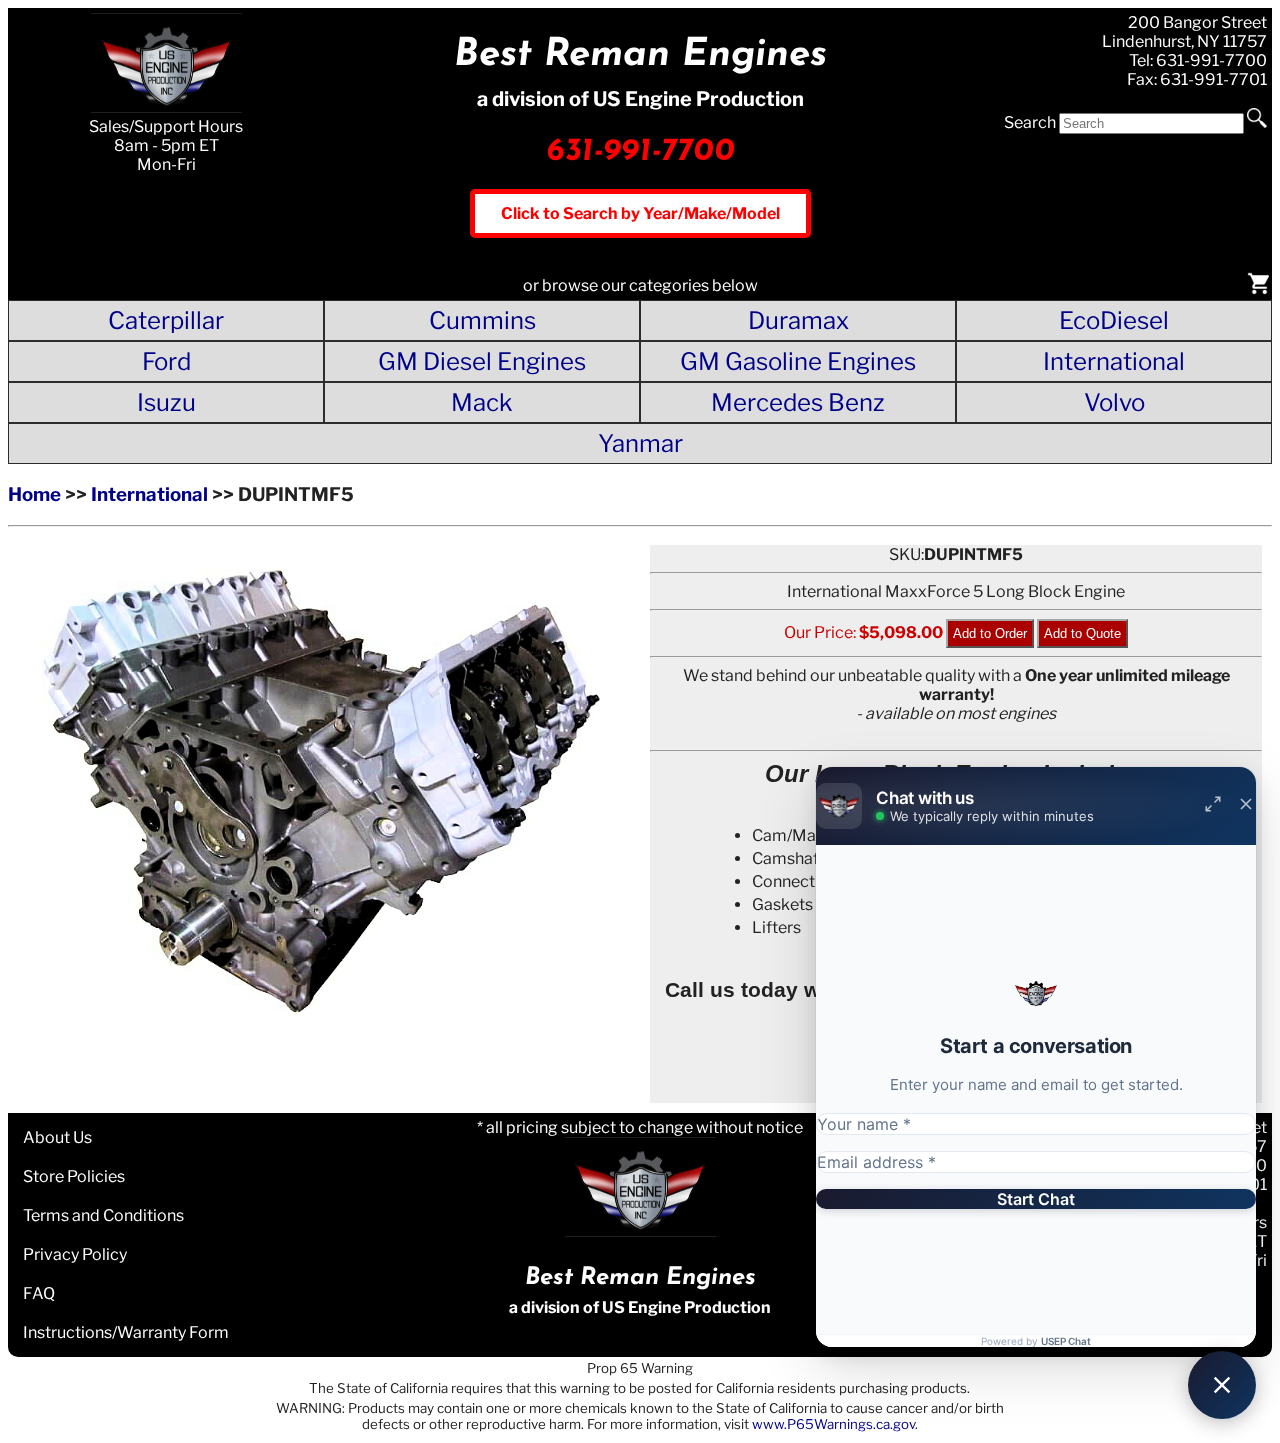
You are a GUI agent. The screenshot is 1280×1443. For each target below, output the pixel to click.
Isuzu (166, 402)
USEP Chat (1066, 1341)
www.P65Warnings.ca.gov (833, 1424)
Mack (482, 402)
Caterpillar (166, 320)
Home (34, 494)
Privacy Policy (75, 1254)
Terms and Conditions (103, 1215)
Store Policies (74, 1176)
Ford (166, 361)
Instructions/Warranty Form (126, 1332)
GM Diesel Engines (482, 361)
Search (1030, 122)
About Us (57, 1137)
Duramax (798, 320)
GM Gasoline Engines (798, 361)
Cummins (482, 320)
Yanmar (640, 443)
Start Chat (1036, 1199)
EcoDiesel (1114, 320)
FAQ (39, 1293)
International (1114, 361)
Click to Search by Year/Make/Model (640, 213)
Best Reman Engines (640, 55)
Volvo (1114, 402)
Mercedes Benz (798, 402)
